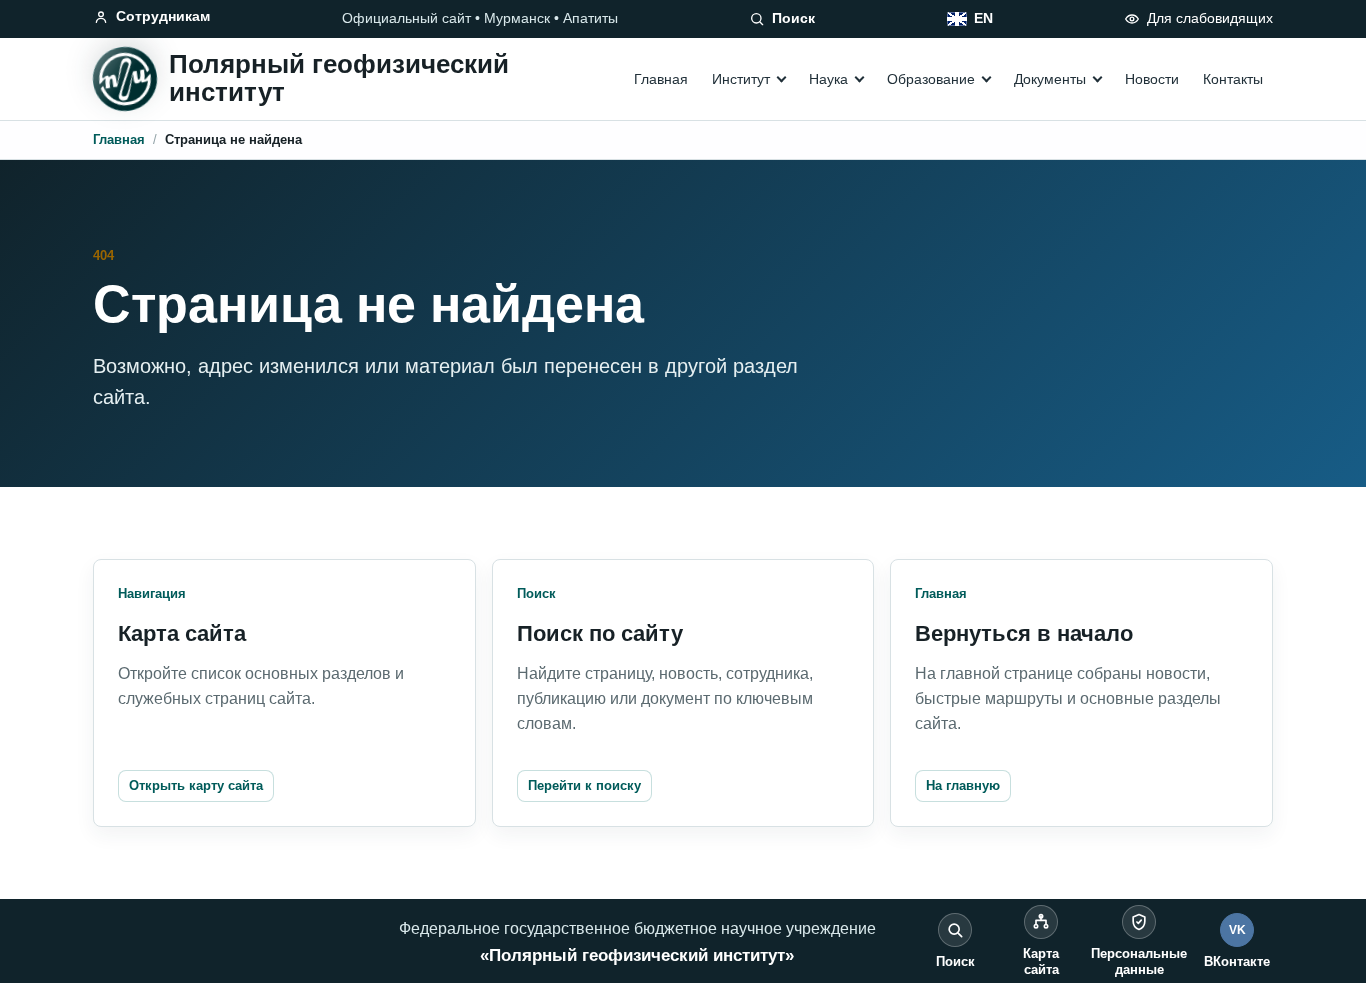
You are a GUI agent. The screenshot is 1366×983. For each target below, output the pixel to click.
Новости (1152, 79)
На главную (963, 785)
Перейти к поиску (584, 785)
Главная (661, 79)
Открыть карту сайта (196, 785)
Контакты (1233, 79)
